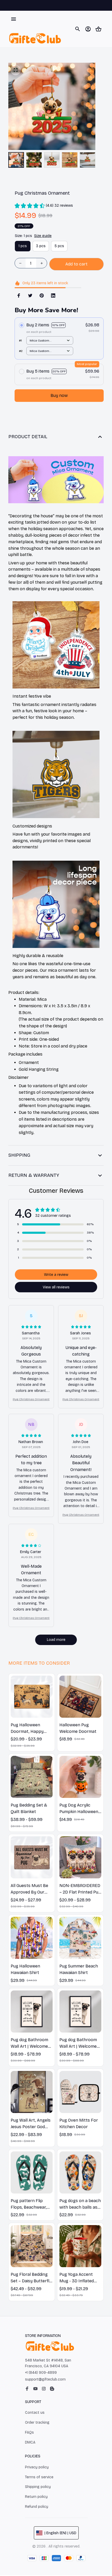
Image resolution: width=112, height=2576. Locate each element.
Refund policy (37, 2507)
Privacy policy (37, 2467)
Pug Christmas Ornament (31, 1399)
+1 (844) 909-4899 (41, 2373)
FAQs (29, 2432)
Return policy (36, 2497)
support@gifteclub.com (45, 2379)
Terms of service (39, 2477)
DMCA (30, 2442)
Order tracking (37, 2422)
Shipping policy (38, 2487)
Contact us (35, 2413)
